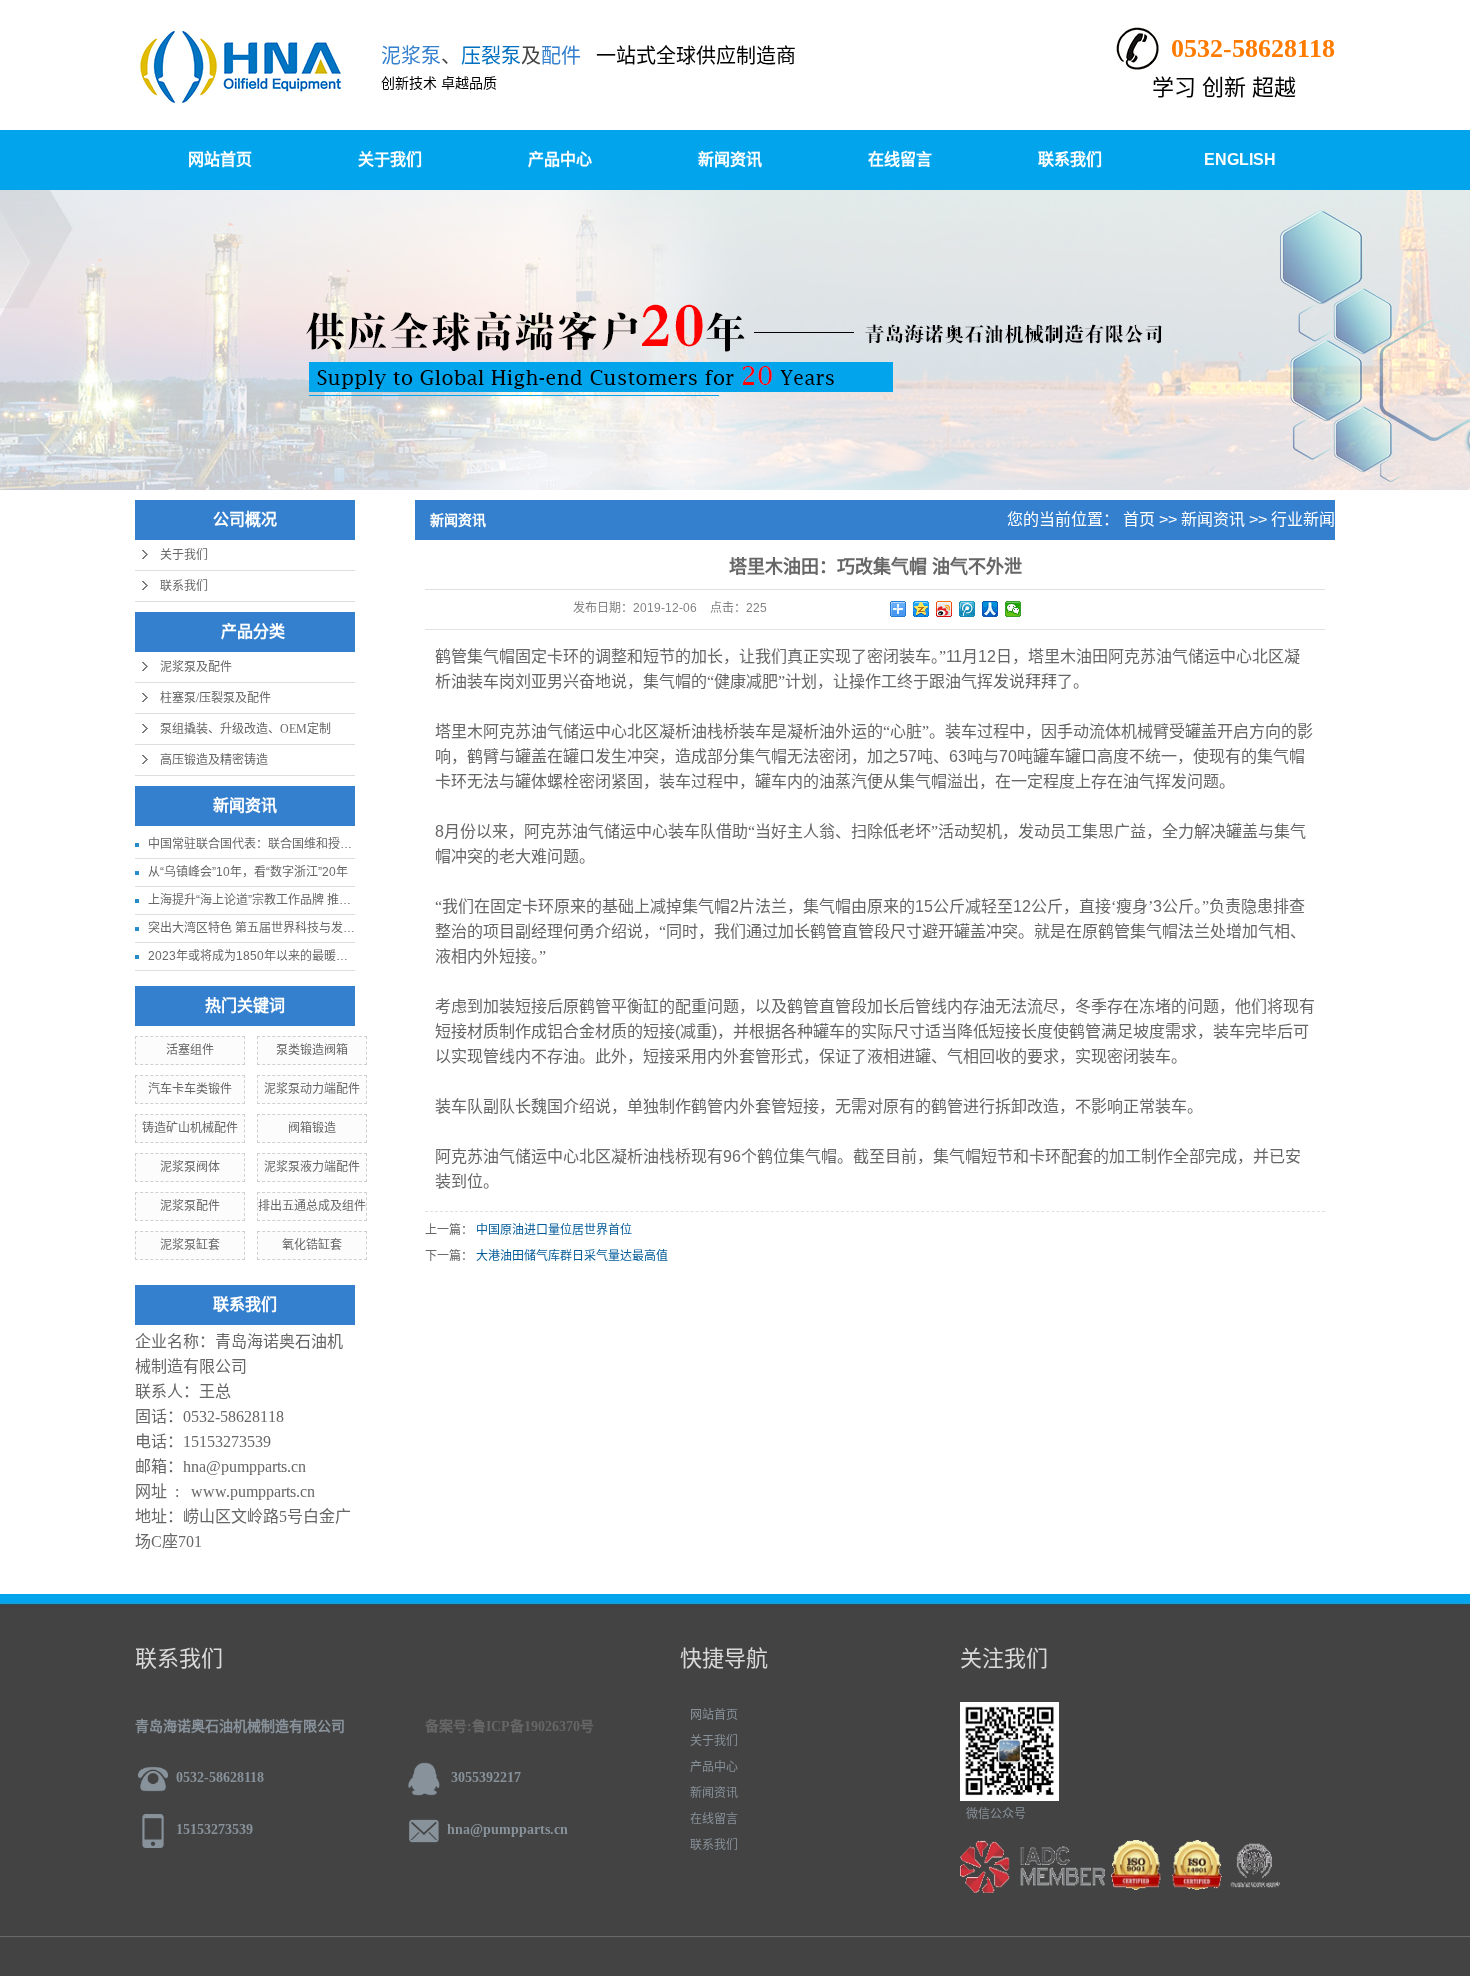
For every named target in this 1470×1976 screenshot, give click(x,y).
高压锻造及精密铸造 (214, 760)
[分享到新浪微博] (944, 609)
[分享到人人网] (990, 609)
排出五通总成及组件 (312, 1206)
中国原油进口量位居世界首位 (554, 1230)
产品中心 (560, 159)
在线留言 (900, 159)
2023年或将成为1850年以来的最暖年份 (254, 956)
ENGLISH (1240, 159)
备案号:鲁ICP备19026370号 (509, 1726)
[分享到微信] (1013, 609)
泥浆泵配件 (190, 1206)
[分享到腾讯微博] (967, 609)
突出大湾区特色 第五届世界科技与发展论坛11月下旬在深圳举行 (318, 928)
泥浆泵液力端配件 (312, 1167)
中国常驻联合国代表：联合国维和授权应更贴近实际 (286, 844)
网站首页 (220, 159)
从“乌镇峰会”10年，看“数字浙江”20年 (248, 872)
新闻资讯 (730, 159)
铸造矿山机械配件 (190, 1128)
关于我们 (390, 159)
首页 (1139, 519)
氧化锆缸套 (312, 1245)
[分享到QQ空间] (921, 609)
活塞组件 (190, 1050)
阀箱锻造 (312, 1128)
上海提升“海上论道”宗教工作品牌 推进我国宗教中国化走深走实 (315, 900)
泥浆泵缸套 (190, 1245)
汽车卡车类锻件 (190, 1089)
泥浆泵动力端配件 (312, 1089)
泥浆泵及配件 (196, 667)
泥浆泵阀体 (190, 1167)
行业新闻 (1303, 519)
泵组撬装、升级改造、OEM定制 (245, 729)
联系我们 (1070, 159)
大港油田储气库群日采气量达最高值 (572, 1256)
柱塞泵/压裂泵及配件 (215, 698)
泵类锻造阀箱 (312, 1050)
